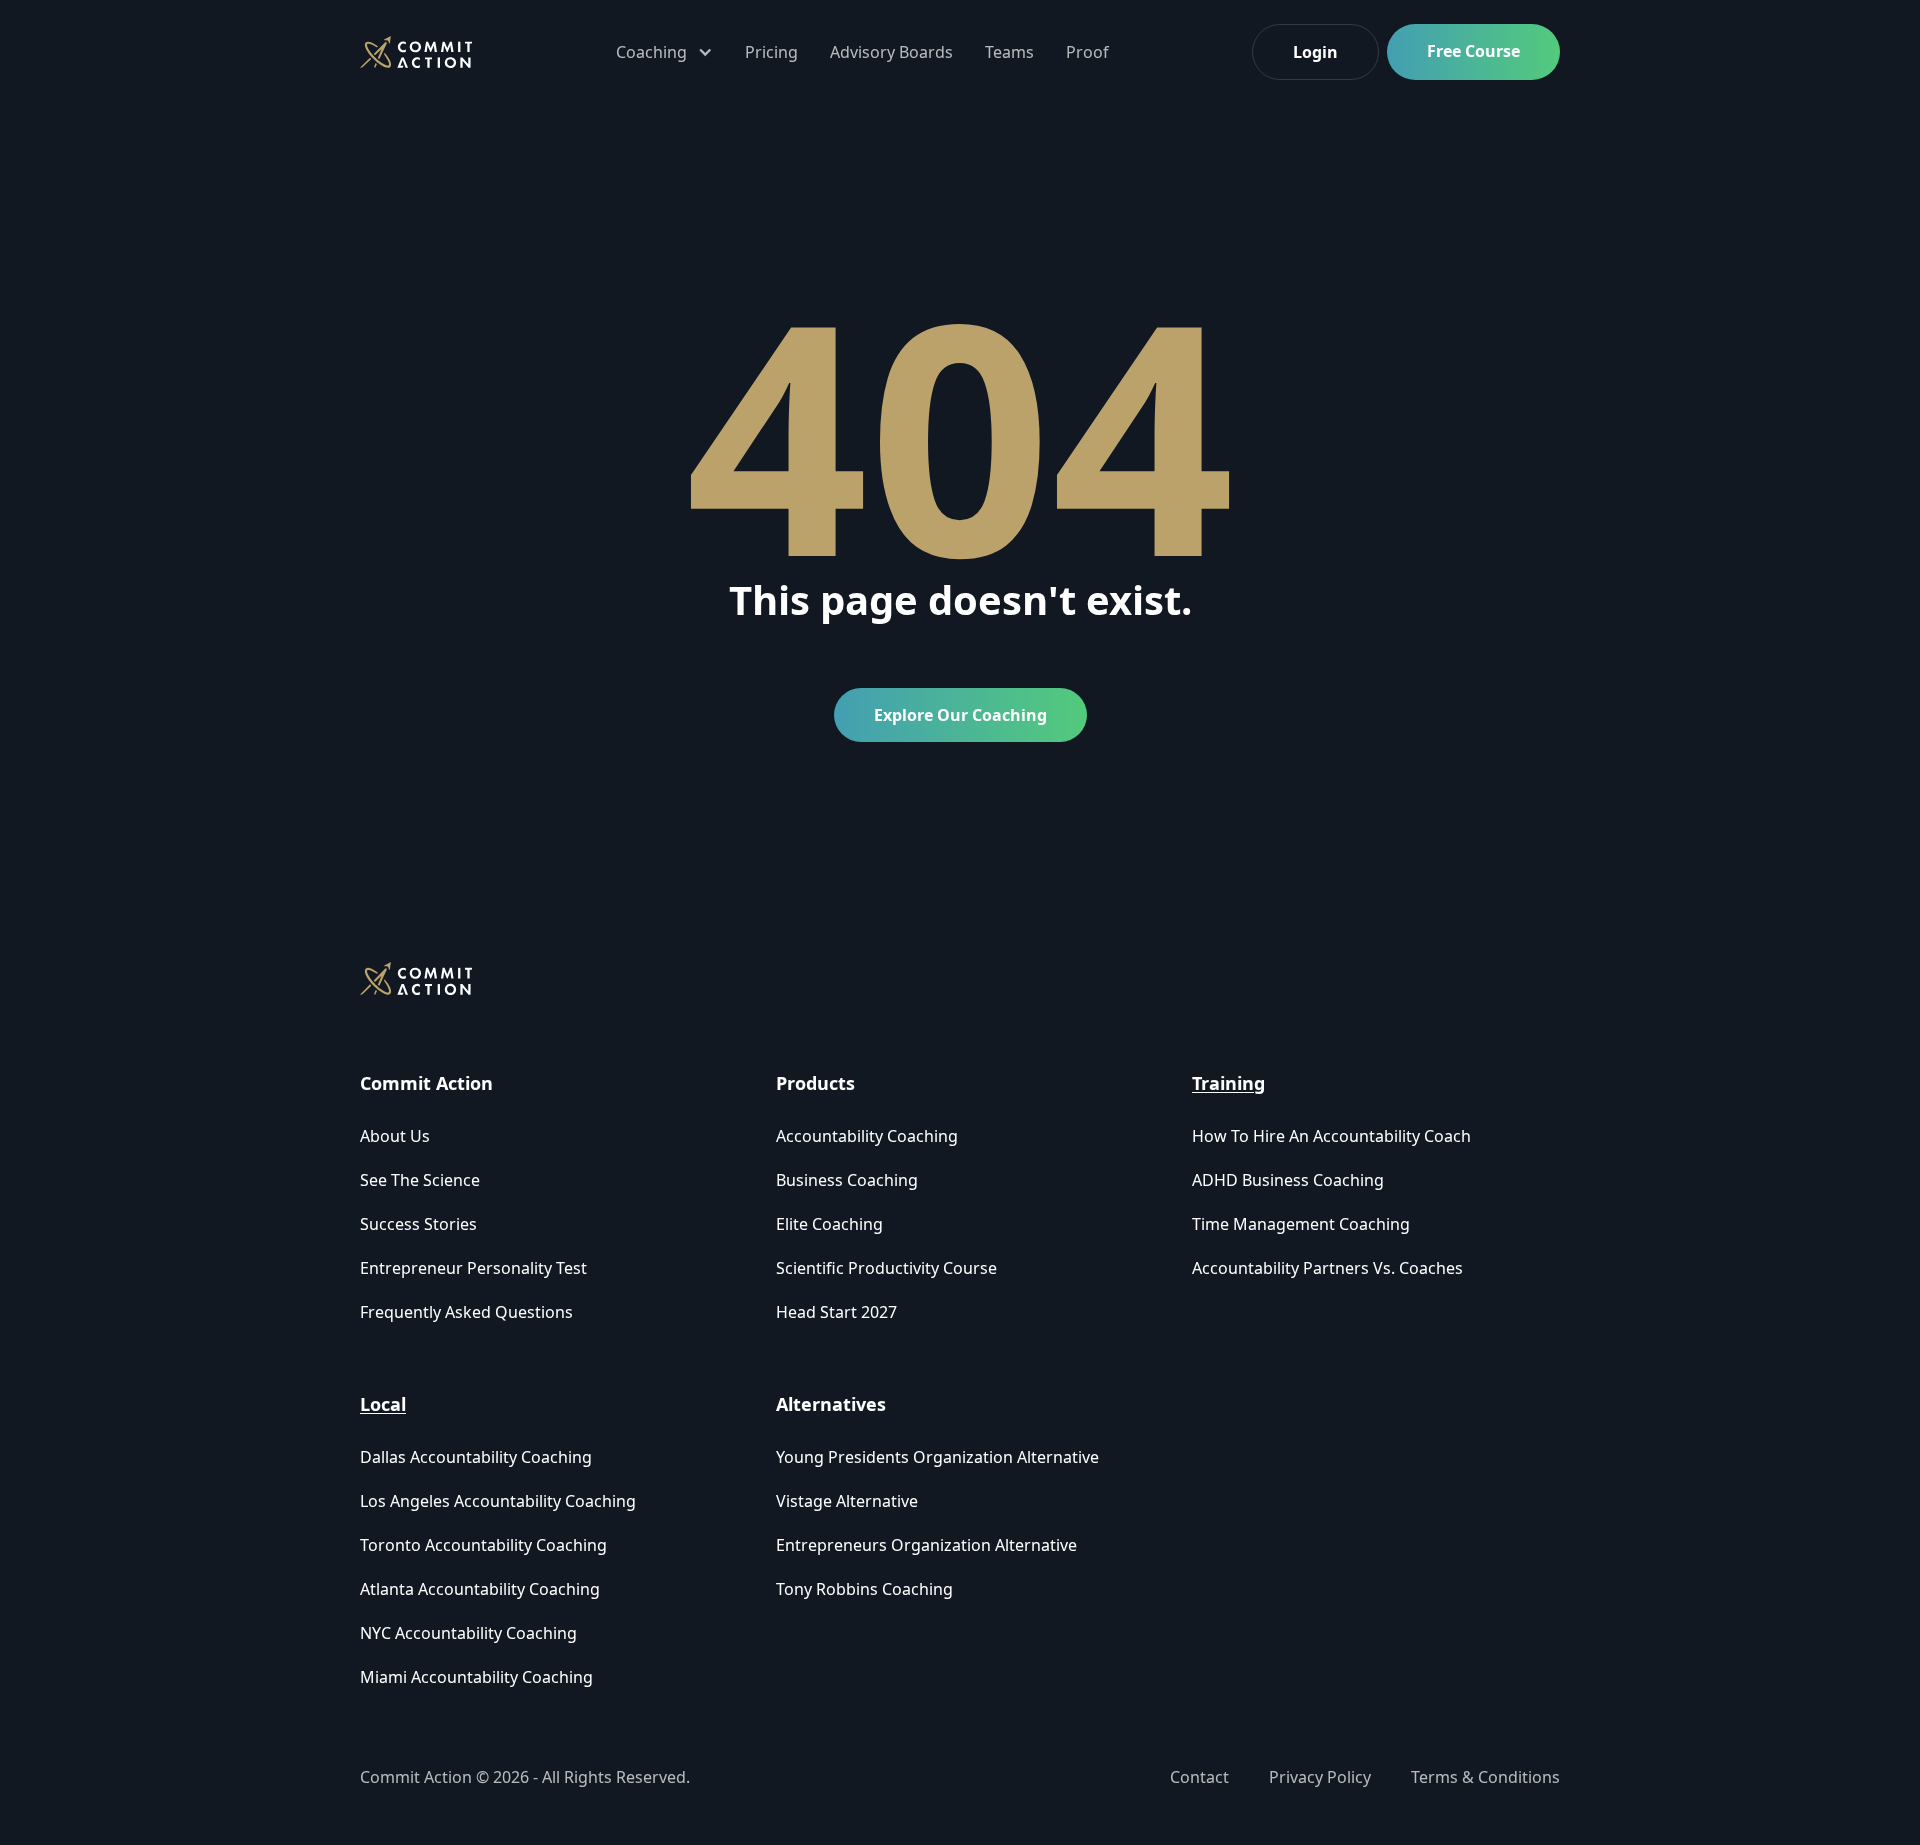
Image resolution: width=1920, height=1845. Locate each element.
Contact (1199, 1777)
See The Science (420, 1180)
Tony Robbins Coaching (864, 1589)
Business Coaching (847, 1180)
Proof (1087, 52)
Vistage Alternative (847, 1501)
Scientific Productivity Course (886, 1268)
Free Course (1473, 51)
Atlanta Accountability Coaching (480, 1589)
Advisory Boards (891, 52)
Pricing (771, 52)
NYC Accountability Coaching (468, 1633)
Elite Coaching (829, 1224)
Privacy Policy (1320, 1777)
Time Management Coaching (1301, 1224)
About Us (395, 1136)
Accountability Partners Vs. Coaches (1327, 1268)
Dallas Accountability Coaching (476, 1457)
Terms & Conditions (1485, 1777)
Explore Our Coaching (960, 715)
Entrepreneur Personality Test (473, 1268)
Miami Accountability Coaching (476, 1677)
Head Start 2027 (836, 1312)
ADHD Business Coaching (1288, 1180)
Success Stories (418, 1224)
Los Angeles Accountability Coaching (498, 1501)
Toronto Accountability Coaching (483, 1545)
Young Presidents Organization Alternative (937, 1457)
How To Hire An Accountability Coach (1331, 1136)
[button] (664, 52)
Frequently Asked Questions (466, 1312)
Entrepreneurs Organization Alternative (926, 1545)
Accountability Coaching (867, 1136)
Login (1315, 52)
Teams (1009, 52)
